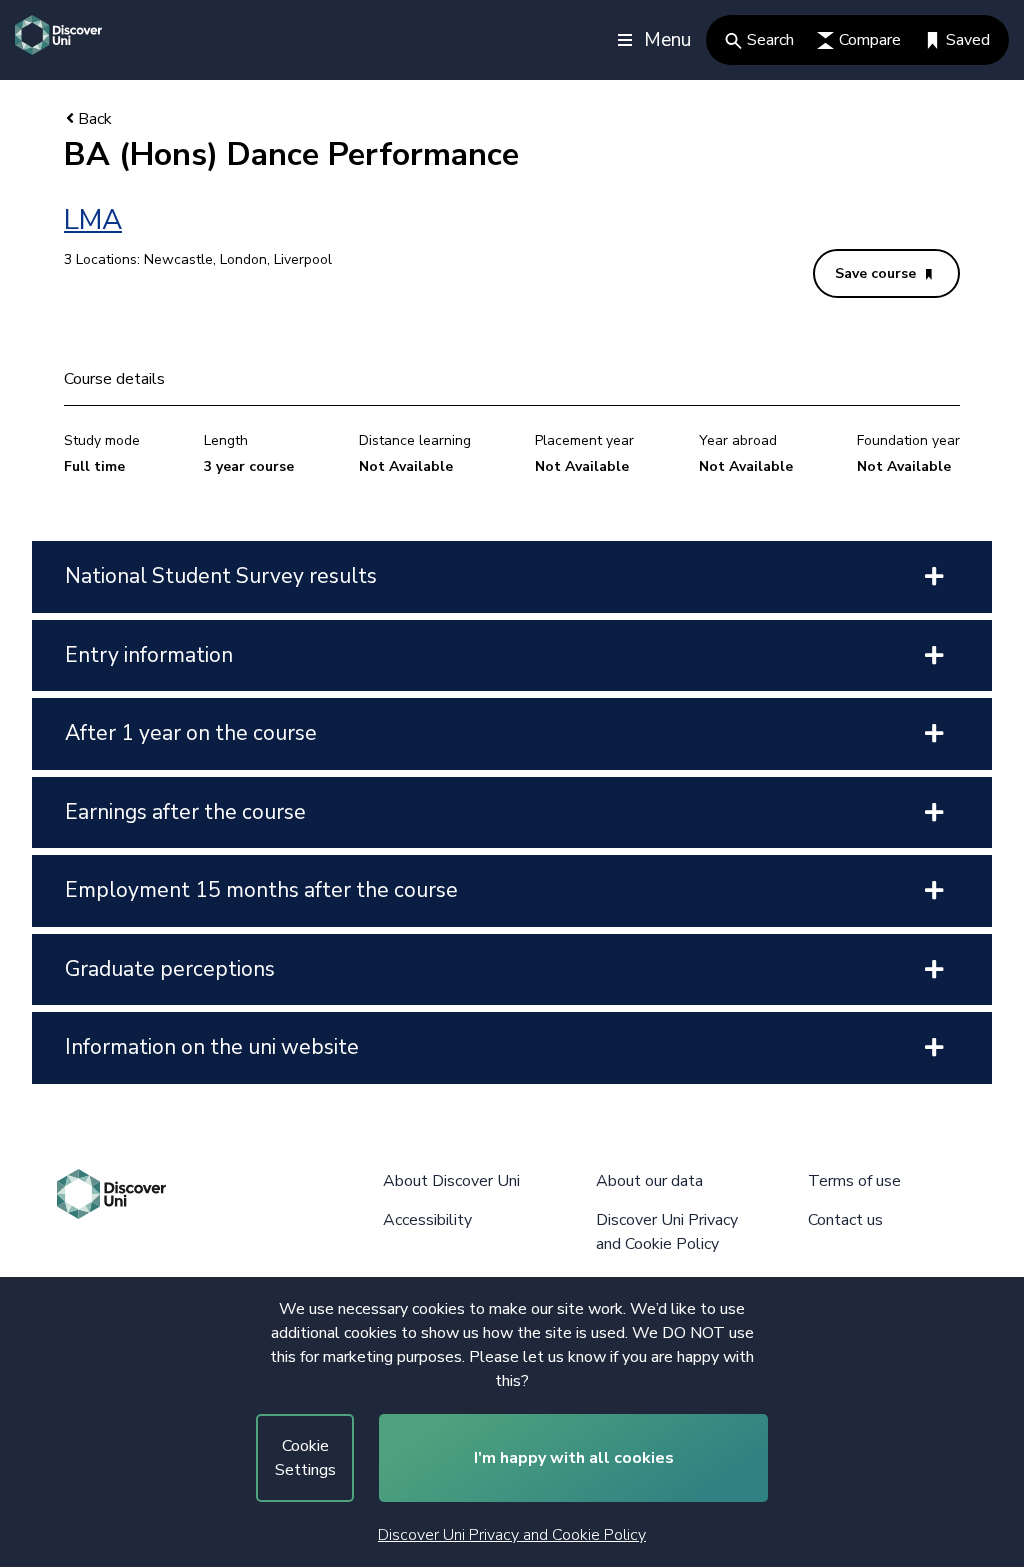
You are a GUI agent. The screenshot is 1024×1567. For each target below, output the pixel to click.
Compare (870, 40)
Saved (968, 40)
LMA (93, 220)
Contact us (845, 1220)
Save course (877, 273)
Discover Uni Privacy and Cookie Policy (512, 1535)
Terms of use (854, 1181)
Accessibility (427, 1220)
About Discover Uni (451, 1181)
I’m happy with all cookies (574, 1458)
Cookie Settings (305, 1458)
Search (770, 40)
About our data (649, 1181)
